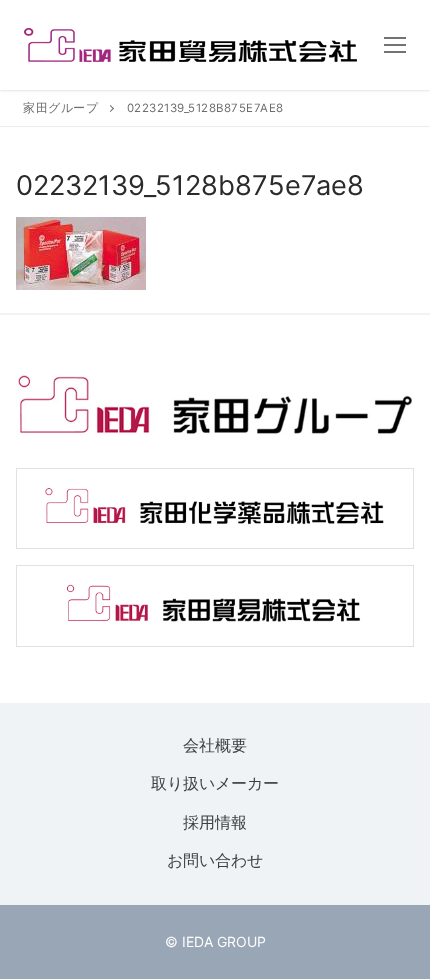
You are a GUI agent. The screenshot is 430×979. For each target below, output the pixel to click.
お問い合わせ (215, 861)
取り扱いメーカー (215, 784)
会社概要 (215, 745)
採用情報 (215, 822)
